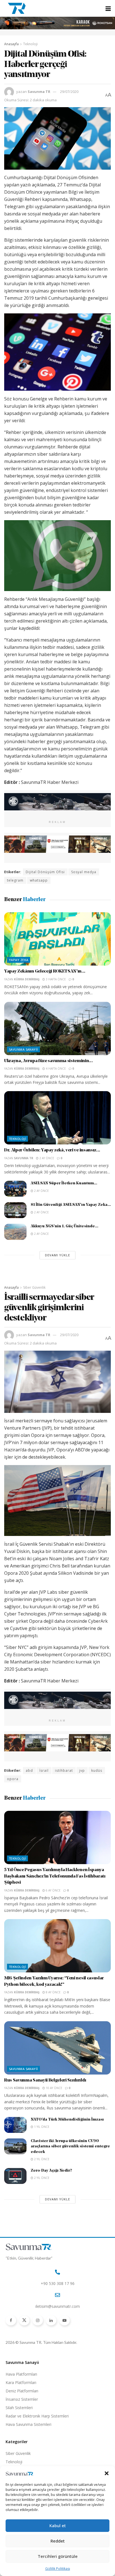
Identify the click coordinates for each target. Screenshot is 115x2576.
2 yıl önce (41, 2159)
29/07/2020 (69, 92)
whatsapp (39, 880)
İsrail (44, 1770)
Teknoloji (30, 44)
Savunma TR (39, 92)
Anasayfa (11, 44)
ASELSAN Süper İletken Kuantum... (64, 1183)
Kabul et (58, 2525)
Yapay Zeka (19, 960)
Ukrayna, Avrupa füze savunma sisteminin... (49, 1061)
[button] (107, 2473)
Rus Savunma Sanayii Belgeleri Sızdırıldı (45, 2080)
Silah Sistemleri (19, 2408)
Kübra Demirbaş (27, 979)
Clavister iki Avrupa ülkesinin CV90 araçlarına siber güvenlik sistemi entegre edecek (70, 2147)
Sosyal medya (84, 872)
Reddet (58, 2541)
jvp (82, 1770)
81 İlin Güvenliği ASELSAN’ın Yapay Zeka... (71, 1205)
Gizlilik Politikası (58, 2569)
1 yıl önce (41, 2127)
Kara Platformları (21, 2382)
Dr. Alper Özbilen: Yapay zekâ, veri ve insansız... (52, 1150)
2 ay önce (46, 1158)
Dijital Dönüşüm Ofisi (45, 872)
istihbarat (64, 1770)
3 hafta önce (55, 979)
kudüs (97, 1770)
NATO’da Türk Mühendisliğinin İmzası (67, 2120)
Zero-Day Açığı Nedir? (51, 2171)
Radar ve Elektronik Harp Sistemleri (37, 2416)
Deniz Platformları (22, 2391)
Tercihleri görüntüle (58, 2556)
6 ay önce (53, 1890)
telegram (15, 880)
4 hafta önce (55, 1069)
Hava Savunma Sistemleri (28, 2424)
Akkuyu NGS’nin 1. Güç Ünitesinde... (64, 1226)
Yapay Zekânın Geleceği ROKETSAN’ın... (45, 971)
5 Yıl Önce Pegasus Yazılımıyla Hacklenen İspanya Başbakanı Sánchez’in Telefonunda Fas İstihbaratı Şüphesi (55, 1876)
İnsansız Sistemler (22, 2399)
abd (29, 1770)
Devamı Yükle (57, 1255)
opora (13, 1779)
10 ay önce (54, 2088)
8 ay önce (53, 1992)
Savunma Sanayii (23, 1049)
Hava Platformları (21, 2374)
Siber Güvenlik (34, 1287)
